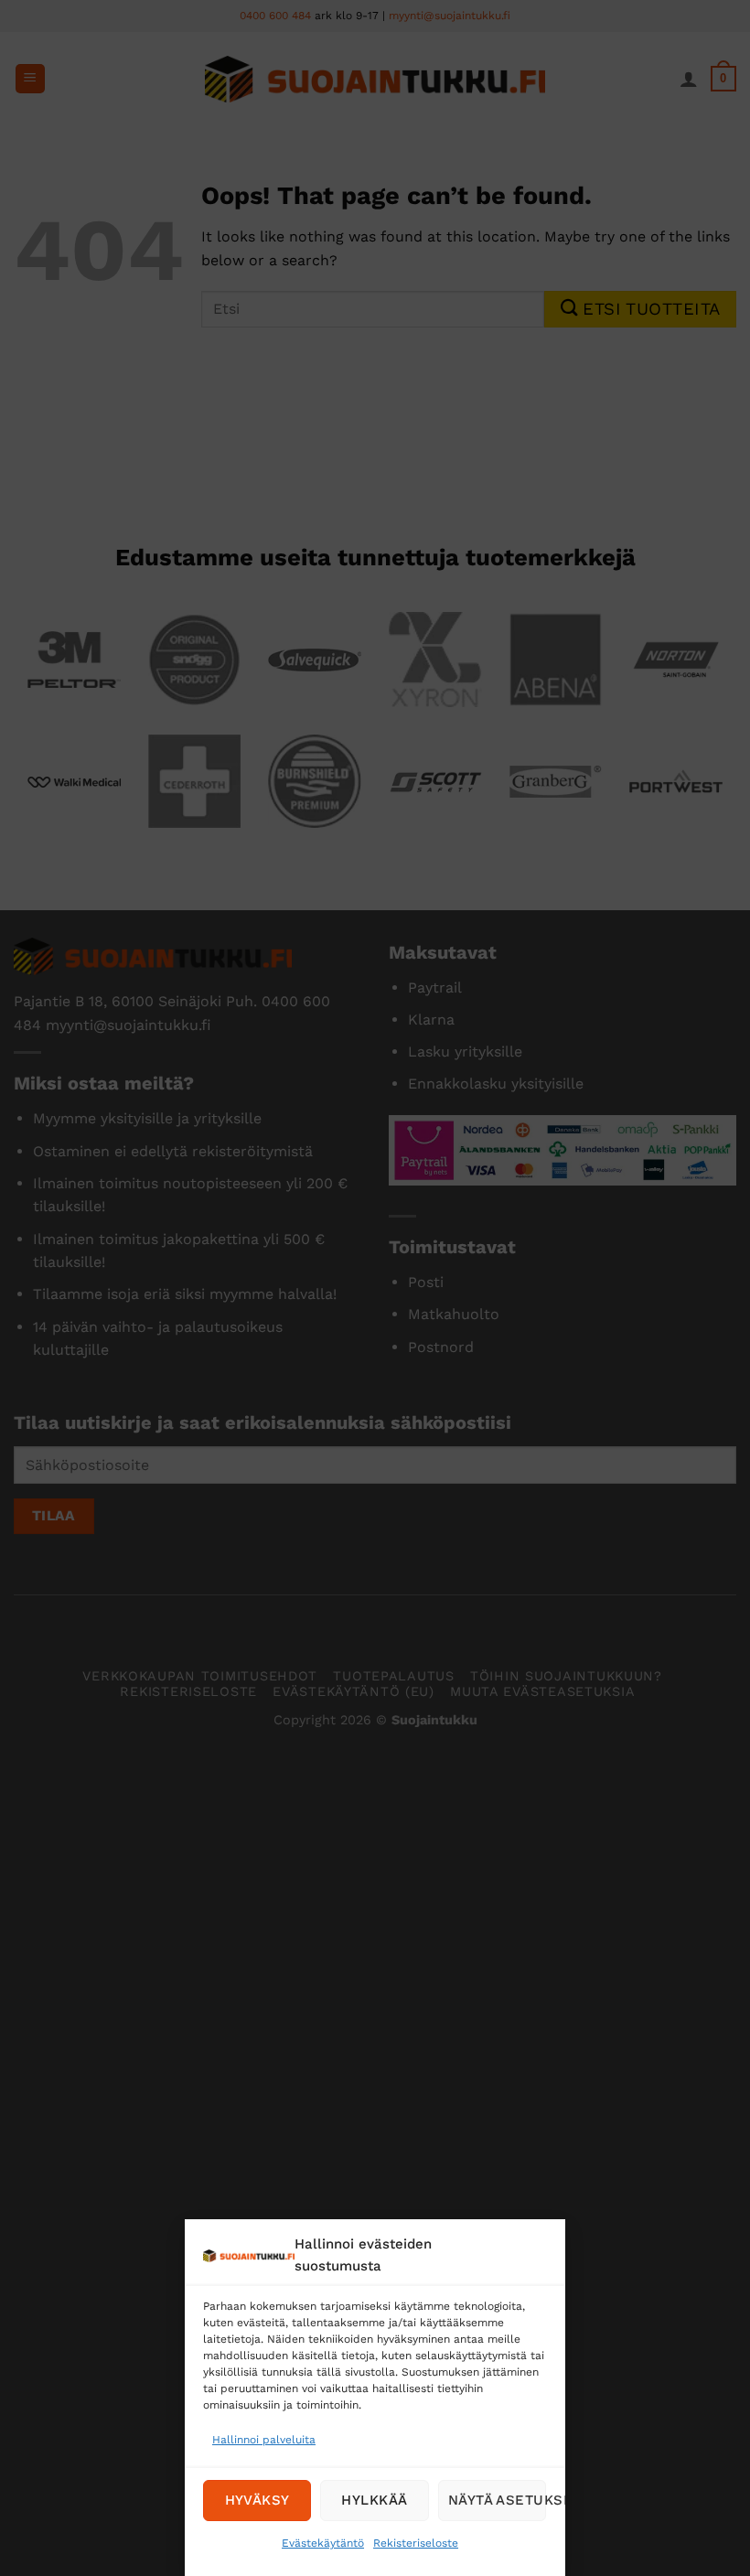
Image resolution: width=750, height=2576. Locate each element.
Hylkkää (375, 2500)
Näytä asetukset (497, 2500)
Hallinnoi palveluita (264, 2440)
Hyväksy (257, 2500)
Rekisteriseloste (417, 2543)
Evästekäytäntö (324, 2543)
